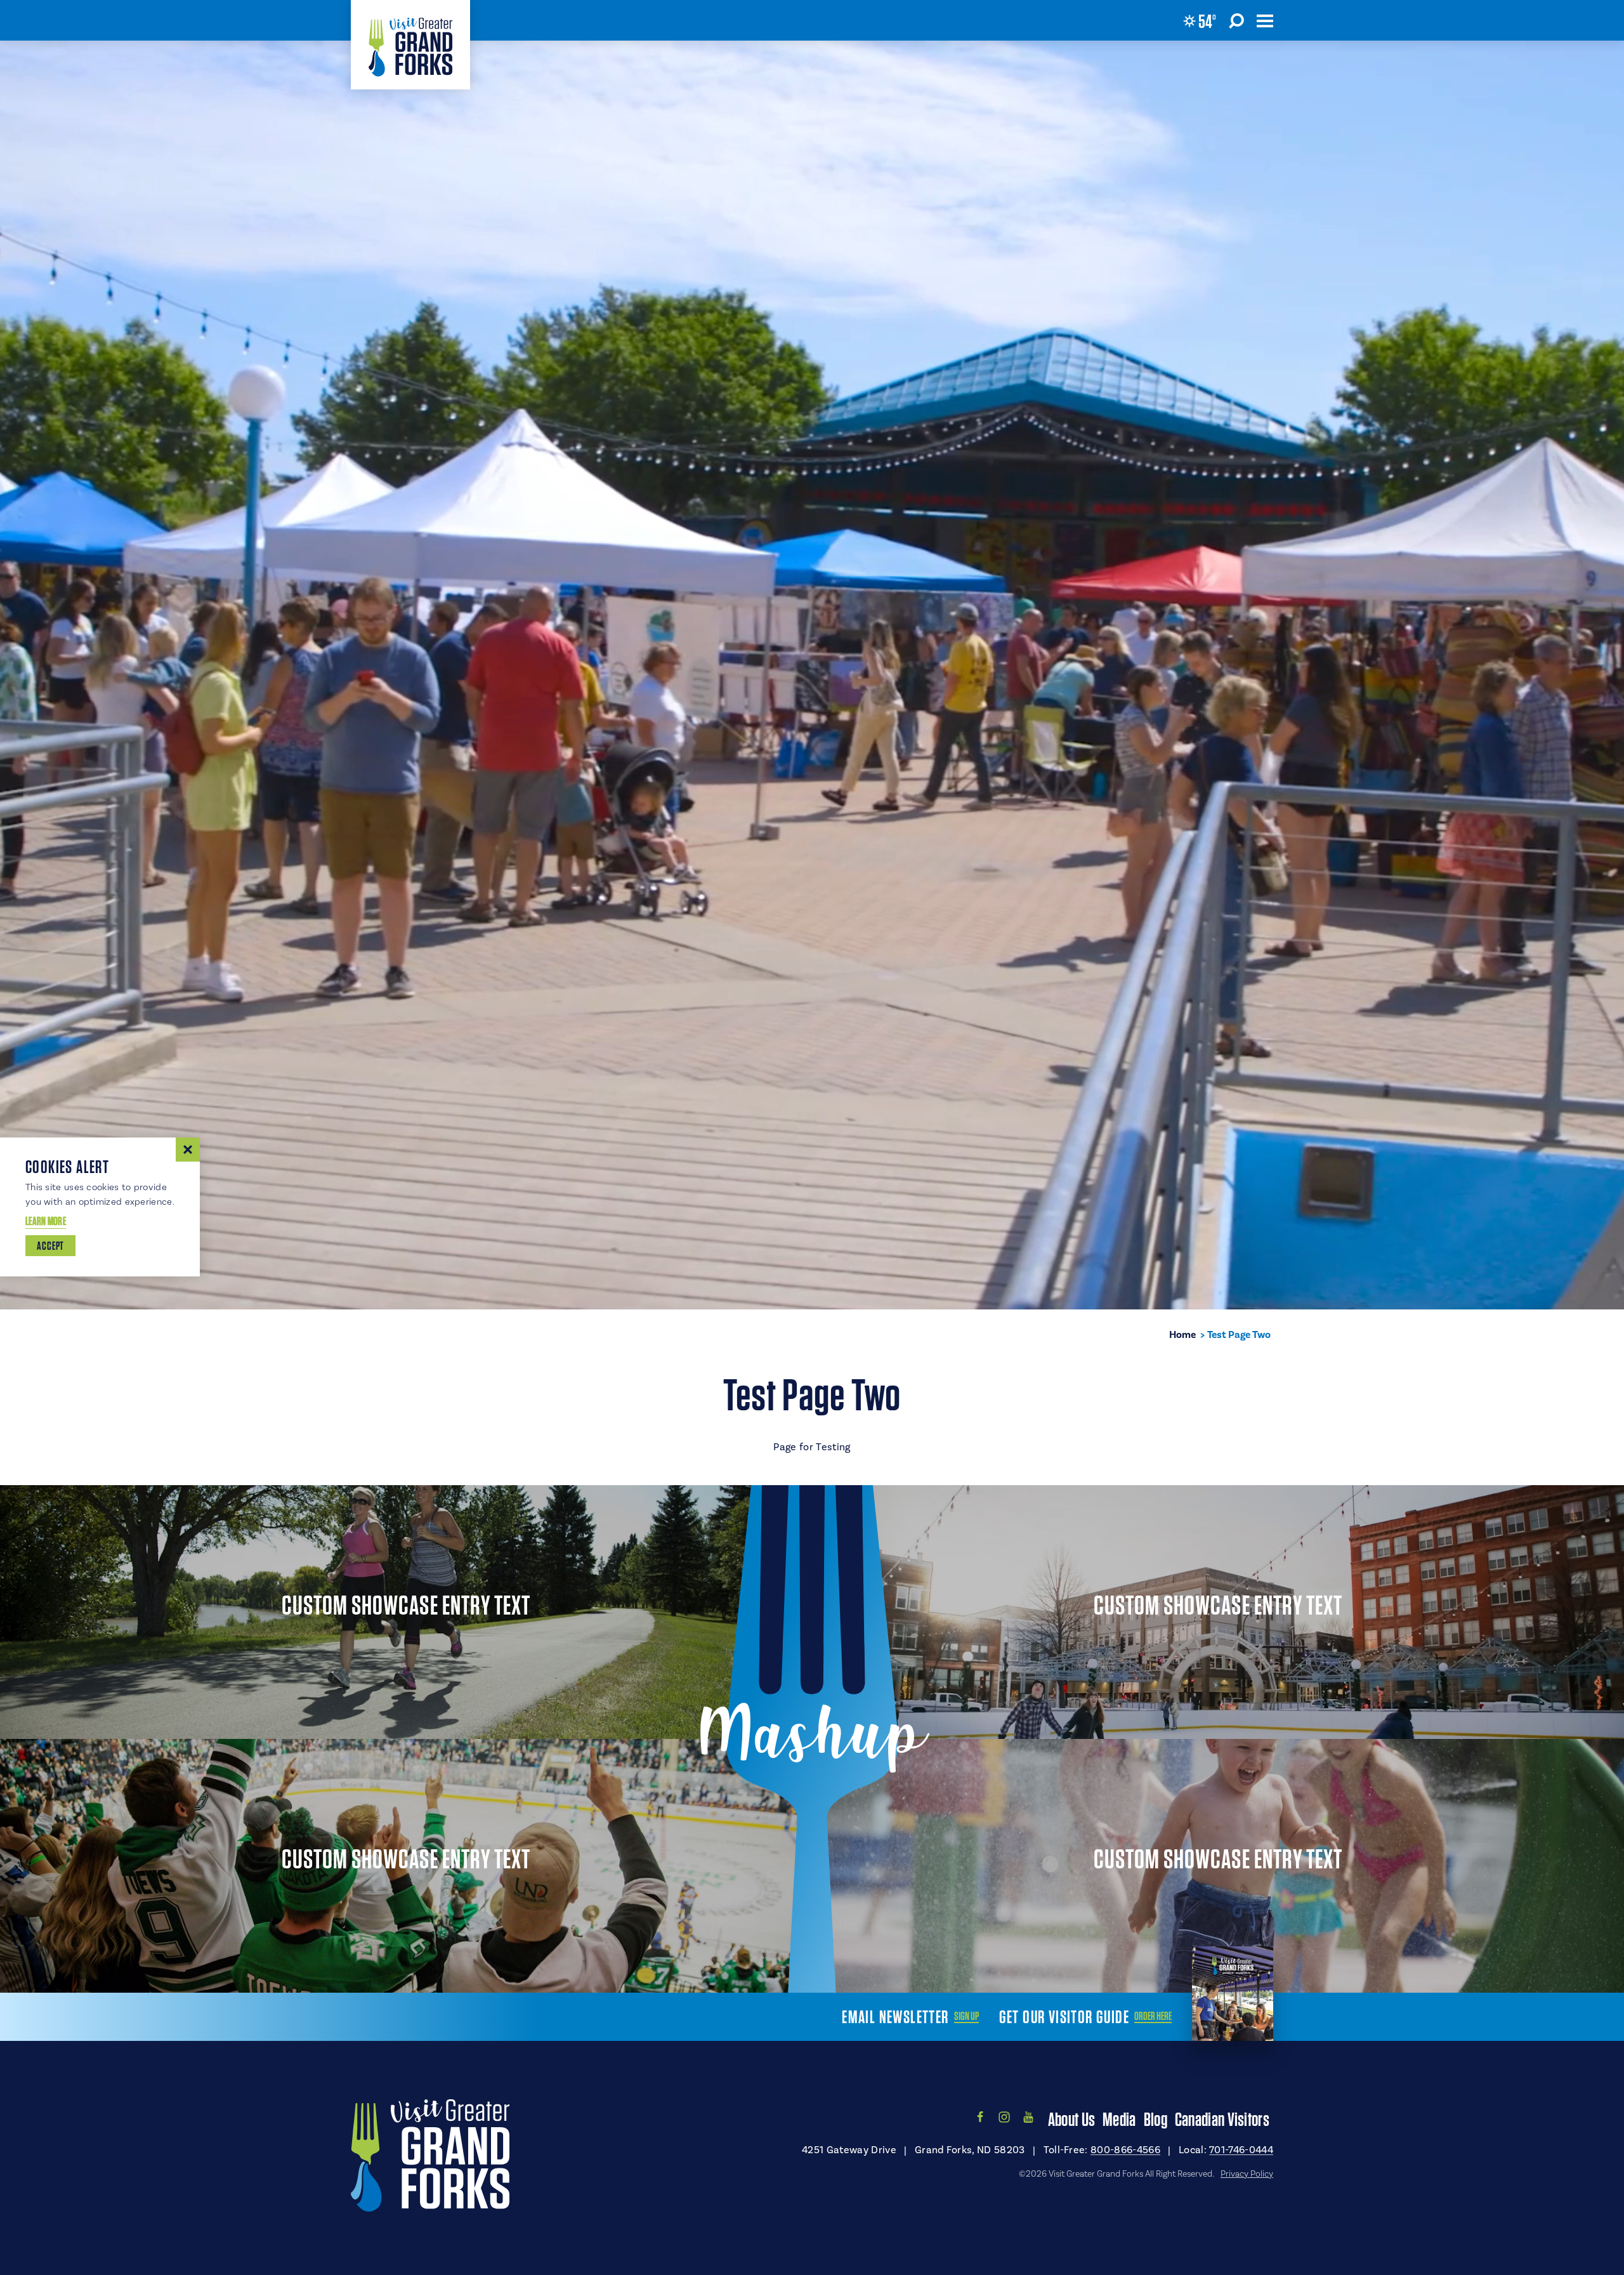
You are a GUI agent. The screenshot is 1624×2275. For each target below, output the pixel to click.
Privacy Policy (1247, 2174)
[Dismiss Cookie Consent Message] (188, 1150)
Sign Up (966, 2016)
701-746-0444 (1241, 2150)
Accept (50, 1246)
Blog (1156, 2119)
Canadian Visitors (1222, 2119)
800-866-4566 (1125, 2150)
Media (1119, 2119)
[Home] (410, 45)
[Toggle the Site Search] (1236, 20)
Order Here (1153, 2016)
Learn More (46, 1221)
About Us (1071, 2119)
